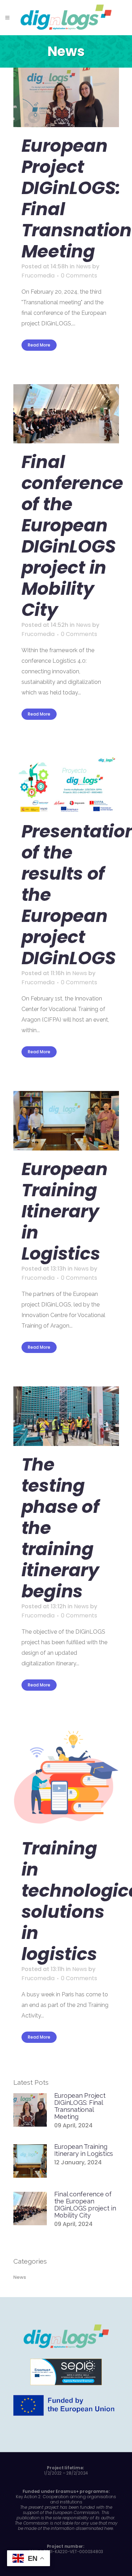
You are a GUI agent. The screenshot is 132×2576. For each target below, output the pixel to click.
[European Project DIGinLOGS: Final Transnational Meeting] (66, 97)
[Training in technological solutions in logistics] (66, 1777)
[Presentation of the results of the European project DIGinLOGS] (66, 783)
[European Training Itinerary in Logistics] (66, 1121)
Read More (39, 345)
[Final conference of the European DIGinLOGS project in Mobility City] (66, 414)
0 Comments (79, 276)
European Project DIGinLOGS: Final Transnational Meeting (80, 2106)
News (83, 266)
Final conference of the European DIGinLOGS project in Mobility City (73, 536)
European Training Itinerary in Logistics (65, 1211)
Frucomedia (38, 276)
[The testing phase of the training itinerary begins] (66, 1416)
